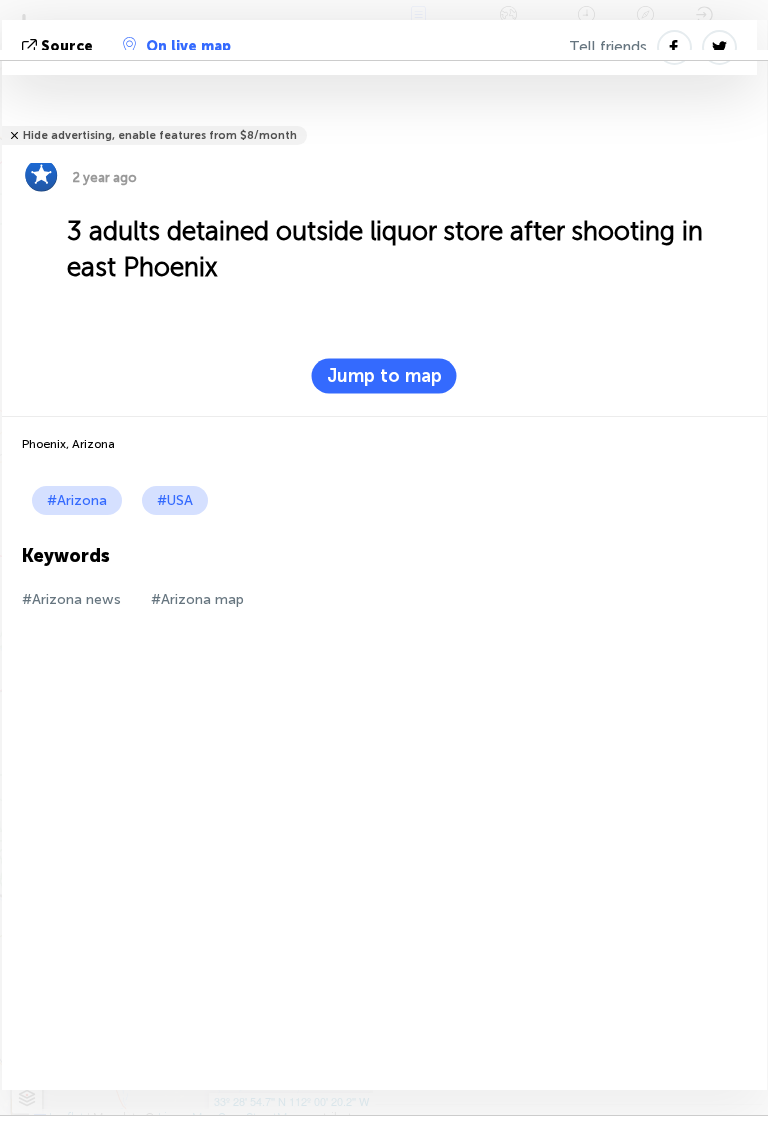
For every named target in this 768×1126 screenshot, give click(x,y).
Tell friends (608, 47)
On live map (188, 46)
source (67, 46)
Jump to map (384, 376)
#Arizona (77, 500)
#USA (175, 500)
